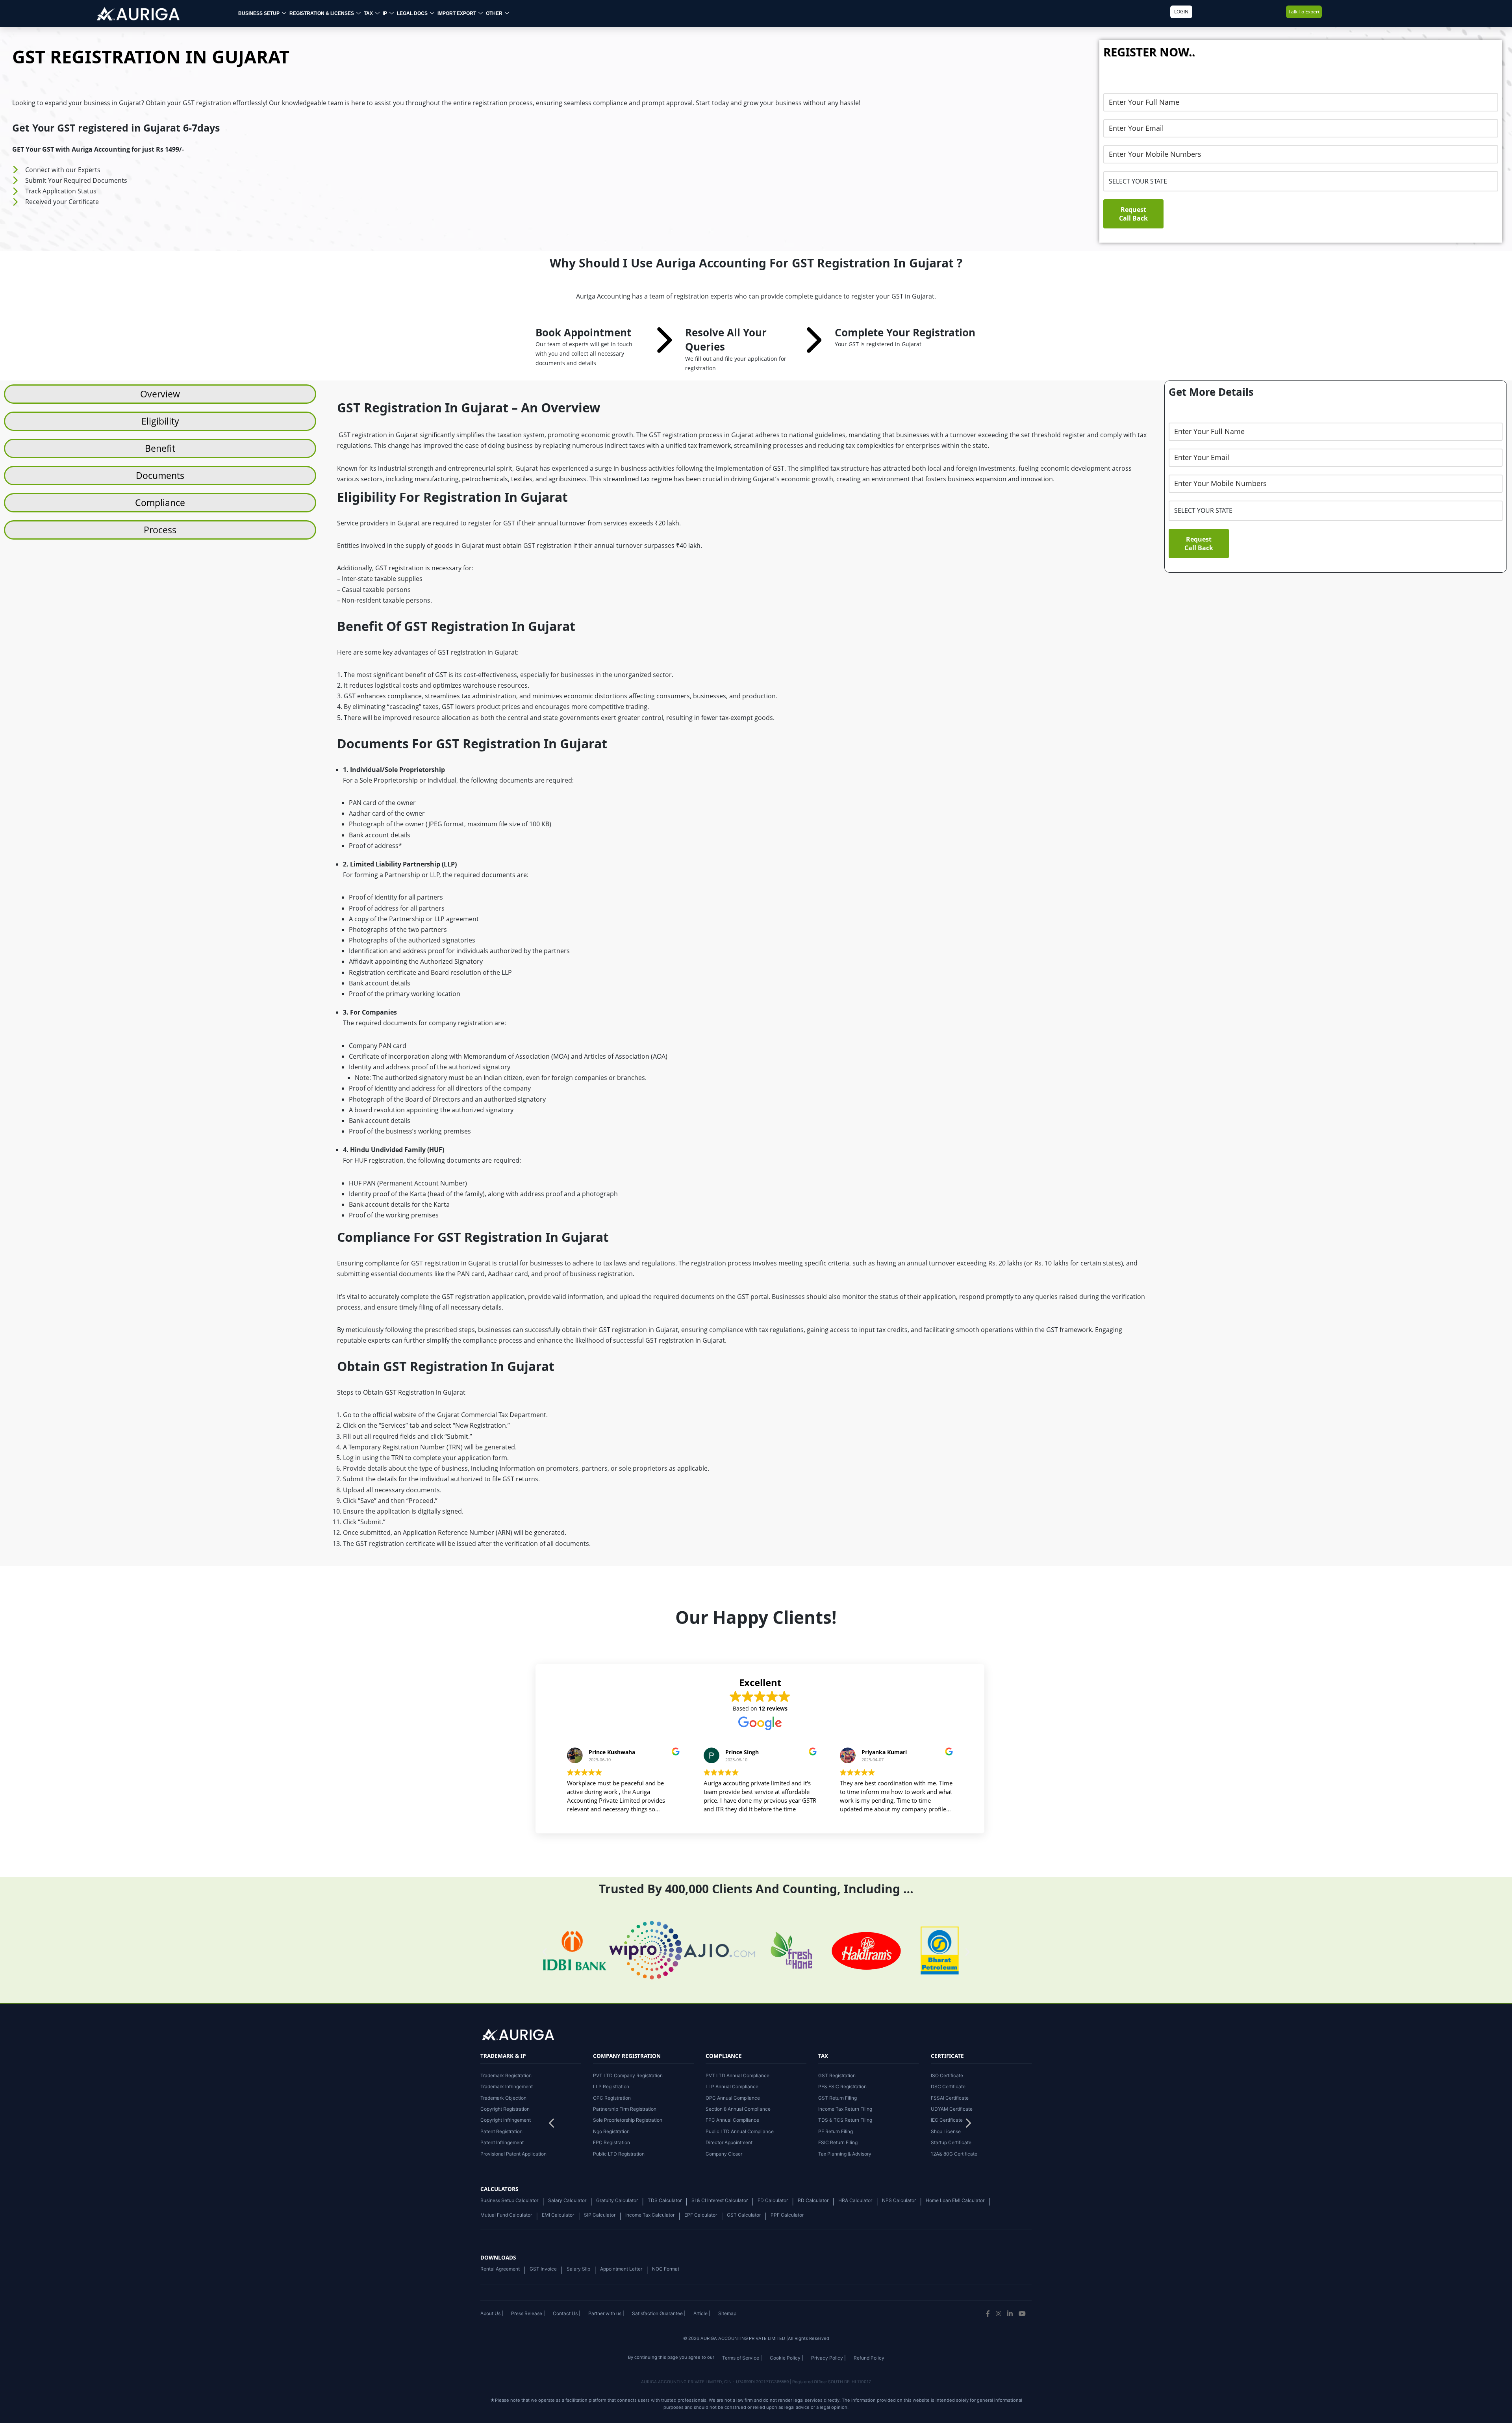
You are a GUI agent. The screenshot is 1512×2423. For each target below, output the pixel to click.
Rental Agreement (500, 2269)
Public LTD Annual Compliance (740, 2131)
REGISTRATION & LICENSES (322, 13)
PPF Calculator (787, 2215)
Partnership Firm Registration (625, 2109)
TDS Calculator (665, 2200)
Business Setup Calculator (509, 2200)
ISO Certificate (947, 2075)
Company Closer (724, 2154)
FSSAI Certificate (950, 2098)
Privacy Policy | (828, 2358)
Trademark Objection (503, 2098)
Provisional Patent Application (513, 2154)
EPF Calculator (701, 2215)
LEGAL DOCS (412, 13)
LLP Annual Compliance (732, 2086)
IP (385, 13)
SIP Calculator (600, 2215)
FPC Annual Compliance (732, 2120)
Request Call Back (1133, 214)
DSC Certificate (948, 2086)
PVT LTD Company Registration (628, 2075)
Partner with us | (606, 2313)
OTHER (494, 13)
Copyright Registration (505, 2109)
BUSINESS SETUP (259, 13)
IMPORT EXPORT (457, 13)
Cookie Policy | (787, 2358)
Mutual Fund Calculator (506, 2215)
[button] (968, 2125)
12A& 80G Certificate (954, 2154)
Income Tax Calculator (650, 2215)
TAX (368, 13)
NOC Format (666, 2269)
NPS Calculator (899, 2200)
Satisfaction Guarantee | (659, 2313)
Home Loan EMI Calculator (955, 2200)
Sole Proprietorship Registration (628, 2120)
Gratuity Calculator (617, 2200)
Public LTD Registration (619, 2154)
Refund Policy (869, 2358)
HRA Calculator (855, 2200)
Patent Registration (501, 2131)
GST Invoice (543, 2269)
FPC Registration (611, 2142)
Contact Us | (567, 2313)
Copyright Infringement (506, 2120)
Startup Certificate (951, 2142)
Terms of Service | (742, 2358)
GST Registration (837, 2075)
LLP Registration (611, 2086)
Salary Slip (578, 2269)
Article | (702, 2313)
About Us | (492, 2313)
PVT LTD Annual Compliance (737, 2075)
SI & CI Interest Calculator (720, 2200)
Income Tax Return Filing (845, 2109)
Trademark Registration (506, 2075)
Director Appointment (729, 2142)
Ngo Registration (611, 2131)
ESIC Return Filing (838, 2142)
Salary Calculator (567, 2200)
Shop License (946, 2131)
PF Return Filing (836, 2131)
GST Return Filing (838, 2098)
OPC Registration (612, 2098)
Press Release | (528, 2313)
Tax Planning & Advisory (845, 2154)
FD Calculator (773, 2200)
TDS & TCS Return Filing (845, 2120)
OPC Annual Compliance (733, 2098)
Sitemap (727, 2313)
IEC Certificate (947, 2120)
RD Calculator (813, 2200)
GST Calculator (744, 2215)
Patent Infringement (502, 2142)
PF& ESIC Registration (842, 2086)
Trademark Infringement (507, 2086)
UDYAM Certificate (952, 2109)
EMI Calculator (558, 2215)
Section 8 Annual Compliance (738, 2109)
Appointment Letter (621, 2269)
